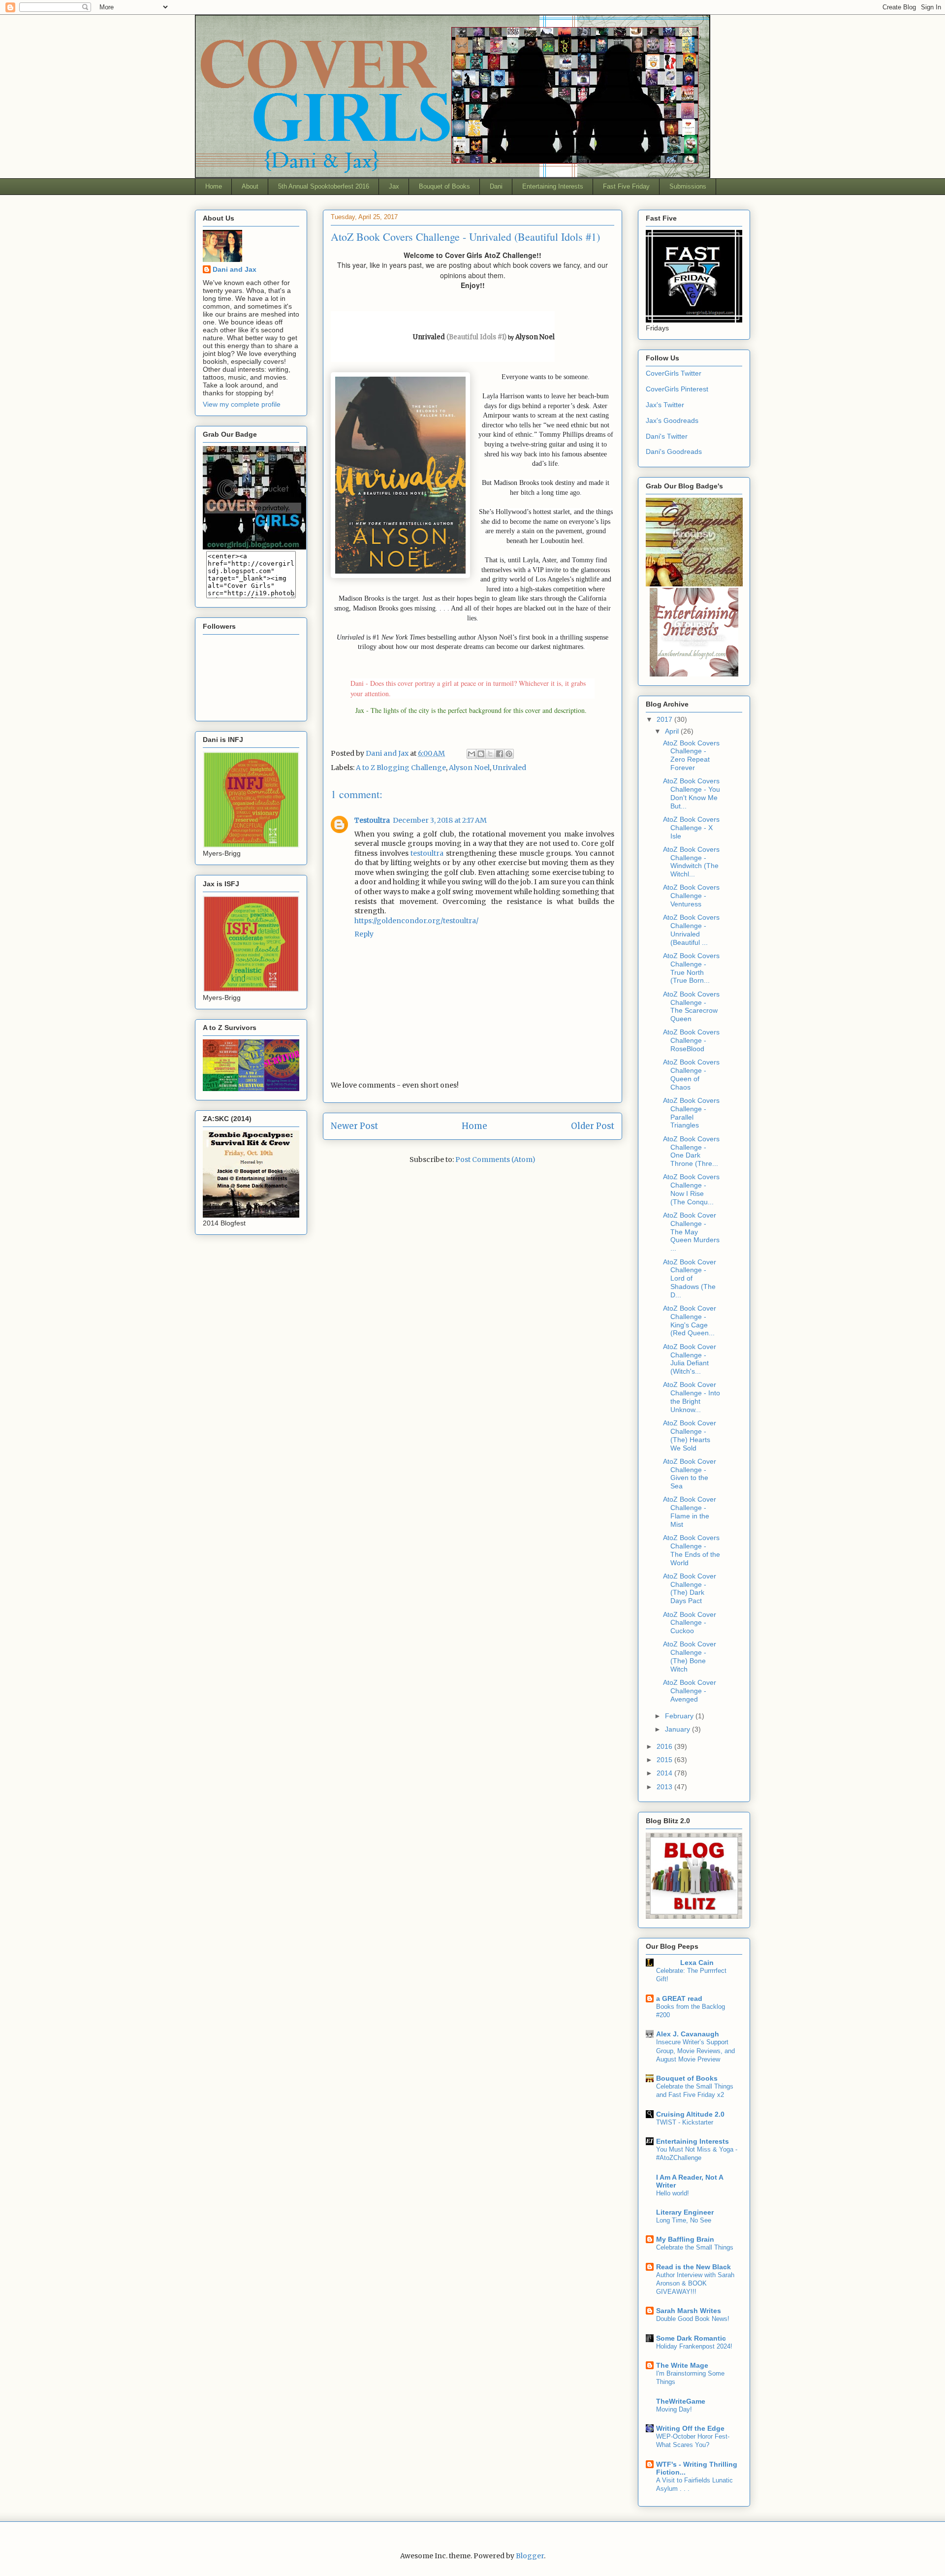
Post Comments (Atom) (495, 1159)
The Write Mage (682, 2365)
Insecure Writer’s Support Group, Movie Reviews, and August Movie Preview (695, 2051)
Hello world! (673, 2193)
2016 (665, 1746)
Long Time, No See (684, 2220)
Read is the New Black (693, 2267)
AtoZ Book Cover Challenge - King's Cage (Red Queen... (690, 1320)
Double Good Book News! (693, 2319)
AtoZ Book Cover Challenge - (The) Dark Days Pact (690, 1588)
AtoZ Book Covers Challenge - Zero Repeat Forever (691, 755)
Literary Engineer (685, 2212)
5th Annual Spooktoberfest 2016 (324, 186)
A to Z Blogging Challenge (401, 768)
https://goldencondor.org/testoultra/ (416, 921)
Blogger (530, 2556)
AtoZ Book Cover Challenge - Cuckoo (690, 1623)
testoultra (427, 853)
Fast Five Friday (626, 186)
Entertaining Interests (553, 186)
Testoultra (372, 820)
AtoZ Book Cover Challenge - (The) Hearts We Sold (690, 1435)
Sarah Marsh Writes (689, 2311)
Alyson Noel (535, 337)
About (250, 186)
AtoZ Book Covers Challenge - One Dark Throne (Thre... (691, 1151)
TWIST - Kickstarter (685, 2122)
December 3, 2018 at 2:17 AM (440, 820)
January (678, 1729)
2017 (665, 719)
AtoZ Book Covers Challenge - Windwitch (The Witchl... (691, 862)
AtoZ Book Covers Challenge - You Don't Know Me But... (692, 793)
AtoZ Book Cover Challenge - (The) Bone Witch (690, 1656)
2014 (665, 1773)
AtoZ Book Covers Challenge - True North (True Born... (691, 968)
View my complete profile (242, 404)
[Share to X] (490, 754)
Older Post (593, 1126)
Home (214, 186)
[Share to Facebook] (500, 754)
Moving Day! (674, 2409)
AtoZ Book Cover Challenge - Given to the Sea (690, 1474)
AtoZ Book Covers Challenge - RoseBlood (691, 1040)
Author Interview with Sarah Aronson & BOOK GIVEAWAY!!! (695, 2284)
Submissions (688, 186)
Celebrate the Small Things (695, 2247)
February (680, 1716)
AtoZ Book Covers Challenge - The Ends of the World (692, 1550)
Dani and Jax (235, 269)
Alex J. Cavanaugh (688, 2034)
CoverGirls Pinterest (677, 389)
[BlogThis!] (481, 754)
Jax (394, 186)
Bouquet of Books (444, 186)
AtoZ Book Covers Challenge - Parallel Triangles (691, 1113)
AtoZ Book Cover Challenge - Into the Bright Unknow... (692, 1397)
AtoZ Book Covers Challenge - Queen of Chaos (691, 1074)
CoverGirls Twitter (674, 373)
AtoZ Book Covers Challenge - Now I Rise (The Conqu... (691, 1189)
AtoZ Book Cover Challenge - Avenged (690, 1691)
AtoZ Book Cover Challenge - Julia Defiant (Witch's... (690, 1359)
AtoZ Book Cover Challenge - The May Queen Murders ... (691, 1232)
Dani (496, 186)
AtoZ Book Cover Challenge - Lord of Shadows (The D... (690, 1278)
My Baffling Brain (685, 2239)
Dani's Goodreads (674, 451)
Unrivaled (509, 768)
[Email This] (472, 754)
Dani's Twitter (667, 436)
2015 (665, 1760)
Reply (364, 934)
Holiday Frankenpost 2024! (694, 2346)
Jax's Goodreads (672, 420)
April (673, 731)
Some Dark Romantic (691, 2338)
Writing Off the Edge (690, 2428)
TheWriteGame (681, 2401)
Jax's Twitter (665, 405)
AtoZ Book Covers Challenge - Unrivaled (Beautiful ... (691, 930)
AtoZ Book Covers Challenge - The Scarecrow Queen (691, 1006)
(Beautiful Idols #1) (476, 337)
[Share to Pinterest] (509, 754)
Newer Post (354, 1126)
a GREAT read (679, 1998)
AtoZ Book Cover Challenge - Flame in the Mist (690, 1512)
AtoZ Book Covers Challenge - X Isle (691, 828)
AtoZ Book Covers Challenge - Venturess (691, 896)
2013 (665, 1787)
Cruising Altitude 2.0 (690, 2114)
